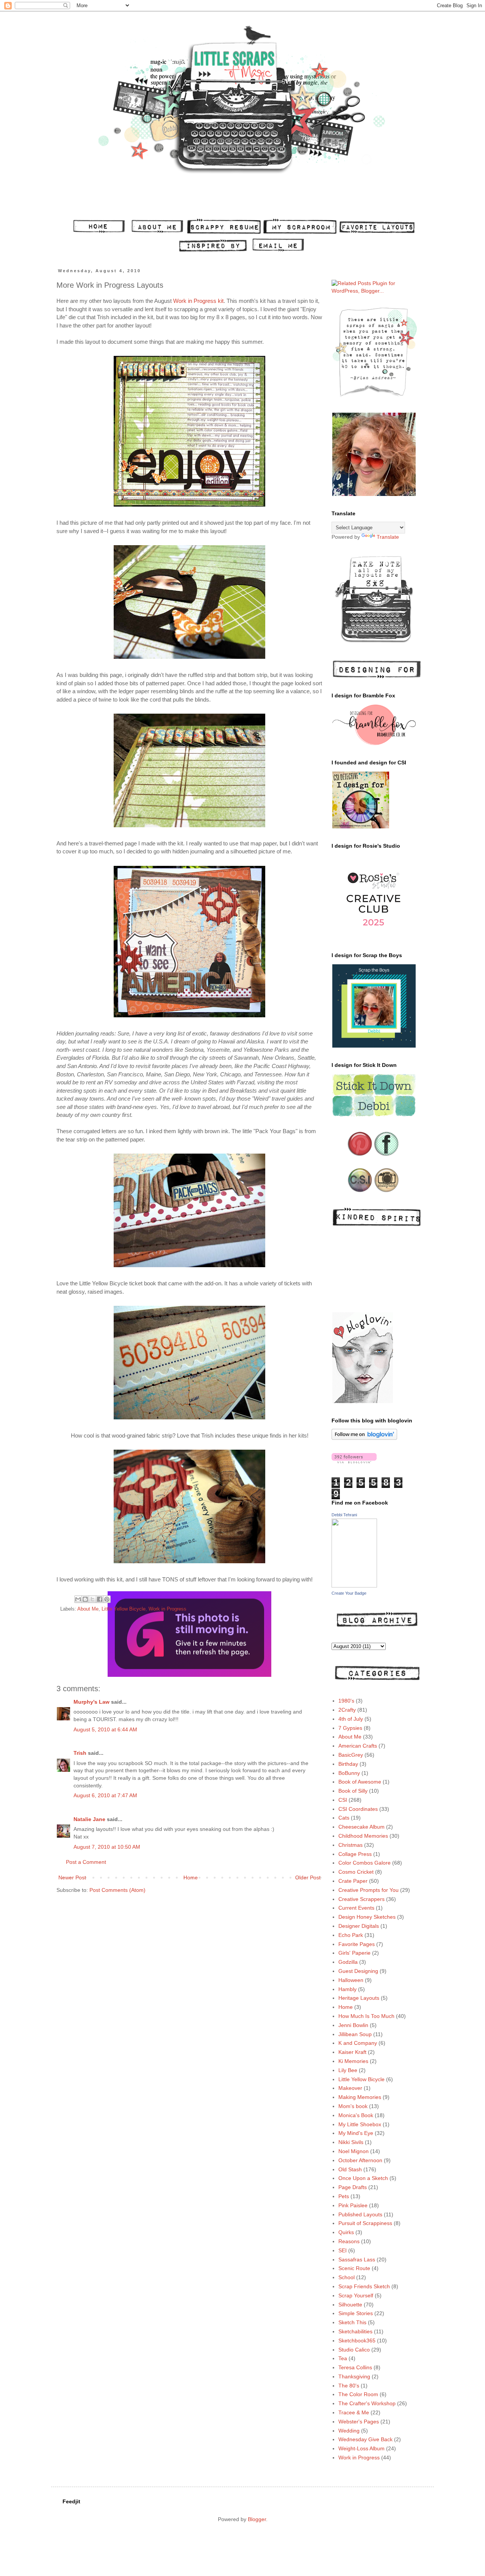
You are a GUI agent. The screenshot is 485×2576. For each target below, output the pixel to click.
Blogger (257, 2519)
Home (191, 1877)
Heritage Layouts (359, 1998)
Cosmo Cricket (356, 1872)
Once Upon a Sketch (363, 2178)
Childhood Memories (363, 1836)
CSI (343, 1800)
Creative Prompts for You (368, 1890)
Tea (343, 2358)
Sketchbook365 (357, 2341)
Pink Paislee (353, 2205)
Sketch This (352, 2322)
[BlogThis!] (85, 1599)
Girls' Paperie (354, 1953)
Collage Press (355, 1854)
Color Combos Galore (365, 1863)
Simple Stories (356, 2313)
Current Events (356, 1908)
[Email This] (78, 1599)
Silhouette (350, 2305)
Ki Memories (353, 2061)
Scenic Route (354, 2268)
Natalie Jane (89, 1819)
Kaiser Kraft (352, 2052)
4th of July (351, 1719)
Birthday (348, 1764)
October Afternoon (360, 2160)
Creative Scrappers (361, 1899)
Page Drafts (353, 2187)
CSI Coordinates (358, 1809)
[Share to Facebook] (100, 1599)
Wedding (349, 2431)
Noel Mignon (354, 2151)
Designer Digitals (359, 1926)
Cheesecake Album (361, 1827)
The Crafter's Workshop (367, 2403)
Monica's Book (356, 2115)
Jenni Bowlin (353, 2025)
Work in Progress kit (198, 301)
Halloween (351, 1980)
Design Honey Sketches (367, 1917)
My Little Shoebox (360, 2124)
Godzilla (348, 1962)
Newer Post (72, 1877)
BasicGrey (351, 1755)
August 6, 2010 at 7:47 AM (105, 1795)
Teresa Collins (355, 2367)
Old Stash (350, 2169)
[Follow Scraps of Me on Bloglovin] (364, 1438)
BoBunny (349, 1773)
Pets (344, 2196)
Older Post (308, 1877)
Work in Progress (167, 1609)
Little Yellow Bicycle (124, 1609)
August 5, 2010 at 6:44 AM (105, 1729)
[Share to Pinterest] (107, 1599)
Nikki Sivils (351, 2142)
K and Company (358, 2043)
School (347, 2277)
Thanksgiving (354, 2376)
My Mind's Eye (356, 2133)
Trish (80, 1753)
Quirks (346, 2232)
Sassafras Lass (357, 2259)
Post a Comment (86, 1862)
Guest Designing (358, 1971)
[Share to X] (92, 1599)
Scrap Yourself (356, 2295)
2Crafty (347, 1710)
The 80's (349, 2386)
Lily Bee (348, 2070)
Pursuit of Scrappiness (365, 2223)
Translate (388, 537)
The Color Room (358, 2394)
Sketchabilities (355, 2331)
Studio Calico (354, 2350)
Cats (344, 1818)
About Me (88, 1609)
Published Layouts (360, 2214)
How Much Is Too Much (366, 2016)
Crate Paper (353, 1881)
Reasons (349, 2241)
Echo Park (351, 1935)
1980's (346, 1701)
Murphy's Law (92, 1702)
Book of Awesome (360, 1782)
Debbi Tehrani (344, 1515)
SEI (343, 2250)
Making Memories (360, 2097)
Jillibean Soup (355, 2034)
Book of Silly (353, 1791)
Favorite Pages (357, 1944)
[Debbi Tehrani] (354, 1586)
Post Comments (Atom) (117, 1890)
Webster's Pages (359, 2422)
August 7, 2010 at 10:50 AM (107, 1847)
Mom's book (353, 2106)
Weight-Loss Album (361, 2448)
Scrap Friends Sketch (364, 2286)
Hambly (347, 1989)
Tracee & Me (354, 2412)
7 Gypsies (350, 1728)
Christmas (350, 1845)
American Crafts (358, 1746)
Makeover (350, 2088)
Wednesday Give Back (365, 2439)
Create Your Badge (349, 1593)
